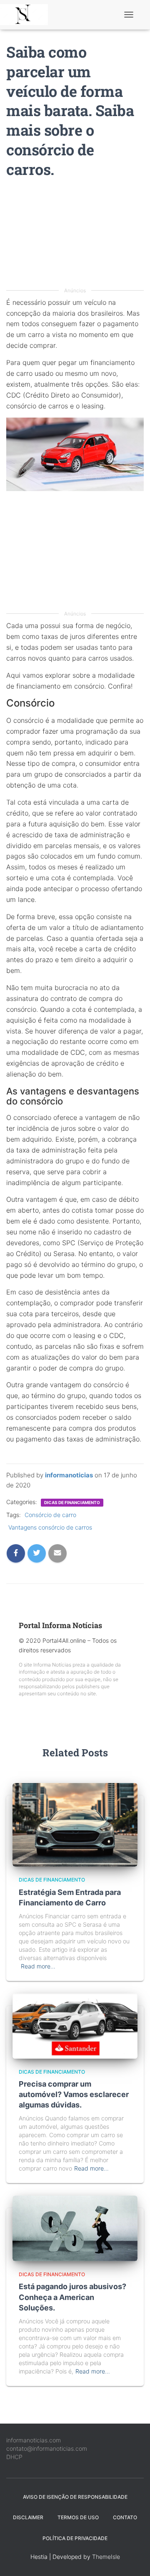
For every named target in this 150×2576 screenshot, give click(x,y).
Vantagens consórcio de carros (50, 1527)
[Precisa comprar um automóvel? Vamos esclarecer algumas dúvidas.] (75, 2025)
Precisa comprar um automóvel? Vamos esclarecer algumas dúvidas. (74, 2094)
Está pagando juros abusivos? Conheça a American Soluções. (72, 2297)
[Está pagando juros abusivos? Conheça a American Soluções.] (75, 2228)
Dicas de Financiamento (72, 1502)
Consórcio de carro (50, 1515)
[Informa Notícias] (27, 15)
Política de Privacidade (75, 2538)
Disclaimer (28, 2517)
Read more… (38, 1966)
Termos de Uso (78, 2517)
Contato (125, 2517)
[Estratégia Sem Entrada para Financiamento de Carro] (75, 1824)
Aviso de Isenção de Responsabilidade (75, 2497)
